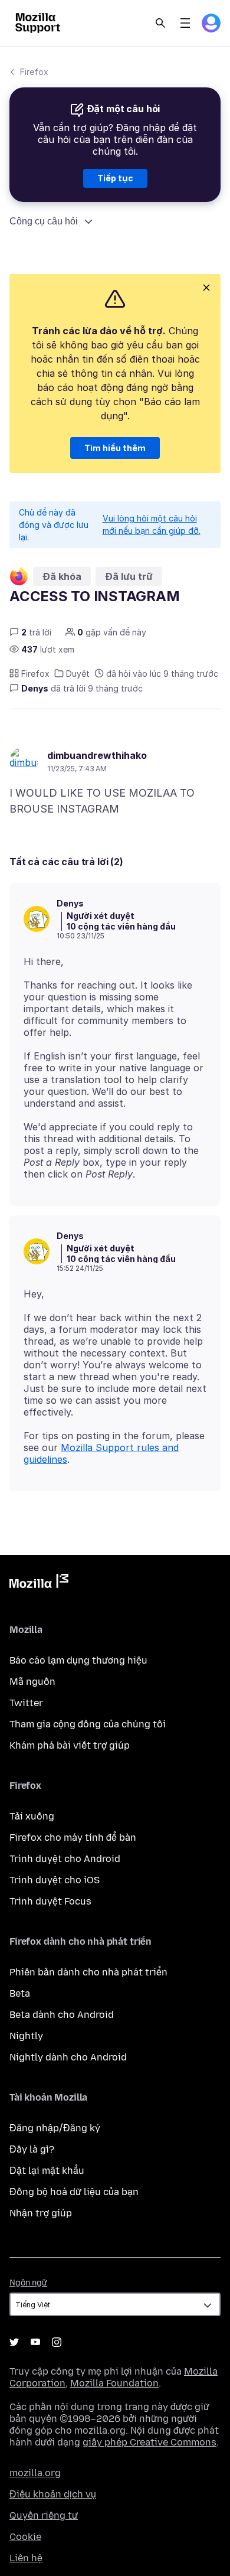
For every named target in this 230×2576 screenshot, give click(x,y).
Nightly (26, 2036)
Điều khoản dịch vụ (53, 2494)
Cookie (25, 2537)
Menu (185, 23)
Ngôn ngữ (28, 2283)
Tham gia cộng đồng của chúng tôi (88, 1724)
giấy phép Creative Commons (149, 2442)
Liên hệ (26, 2558)
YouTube (35, 2342)
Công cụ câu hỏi (44, 221)
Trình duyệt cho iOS (55, 1880)
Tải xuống (32, 1816)
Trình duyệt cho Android (65, 1859)
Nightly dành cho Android (68, 2057)
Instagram (57, 2342)
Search (160, 23)
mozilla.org (35, 2473)
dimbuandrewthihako (97, 755)
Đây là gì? (32, 2149)
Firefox (34, 72)
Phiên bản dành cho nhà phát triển (88, 1972)
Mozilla (39, 1583)
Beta (20, 1993)
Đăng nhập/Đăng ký (55, 2128)
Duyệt (78, 674)
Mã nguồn (32, 1682)
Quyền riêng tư (44, 2515)
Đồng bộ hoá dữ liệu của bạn (74, 2192)
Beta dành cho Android (62, 2015)
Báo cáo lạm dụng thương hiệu (78, 1660)
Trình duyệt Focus (50, 1901)
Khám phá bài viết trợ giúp (70, 1745)
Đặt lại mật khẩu (47, 2171)
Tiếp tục (115, 178)
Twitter (26, 1703)
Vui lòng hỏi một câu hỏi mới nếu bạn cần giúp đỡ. (152, 524)
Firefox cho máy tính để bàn (73, 1838)
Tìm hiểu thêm (115, 448)
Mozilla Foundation (114, 2383)
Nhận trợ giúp (41, 2213)
